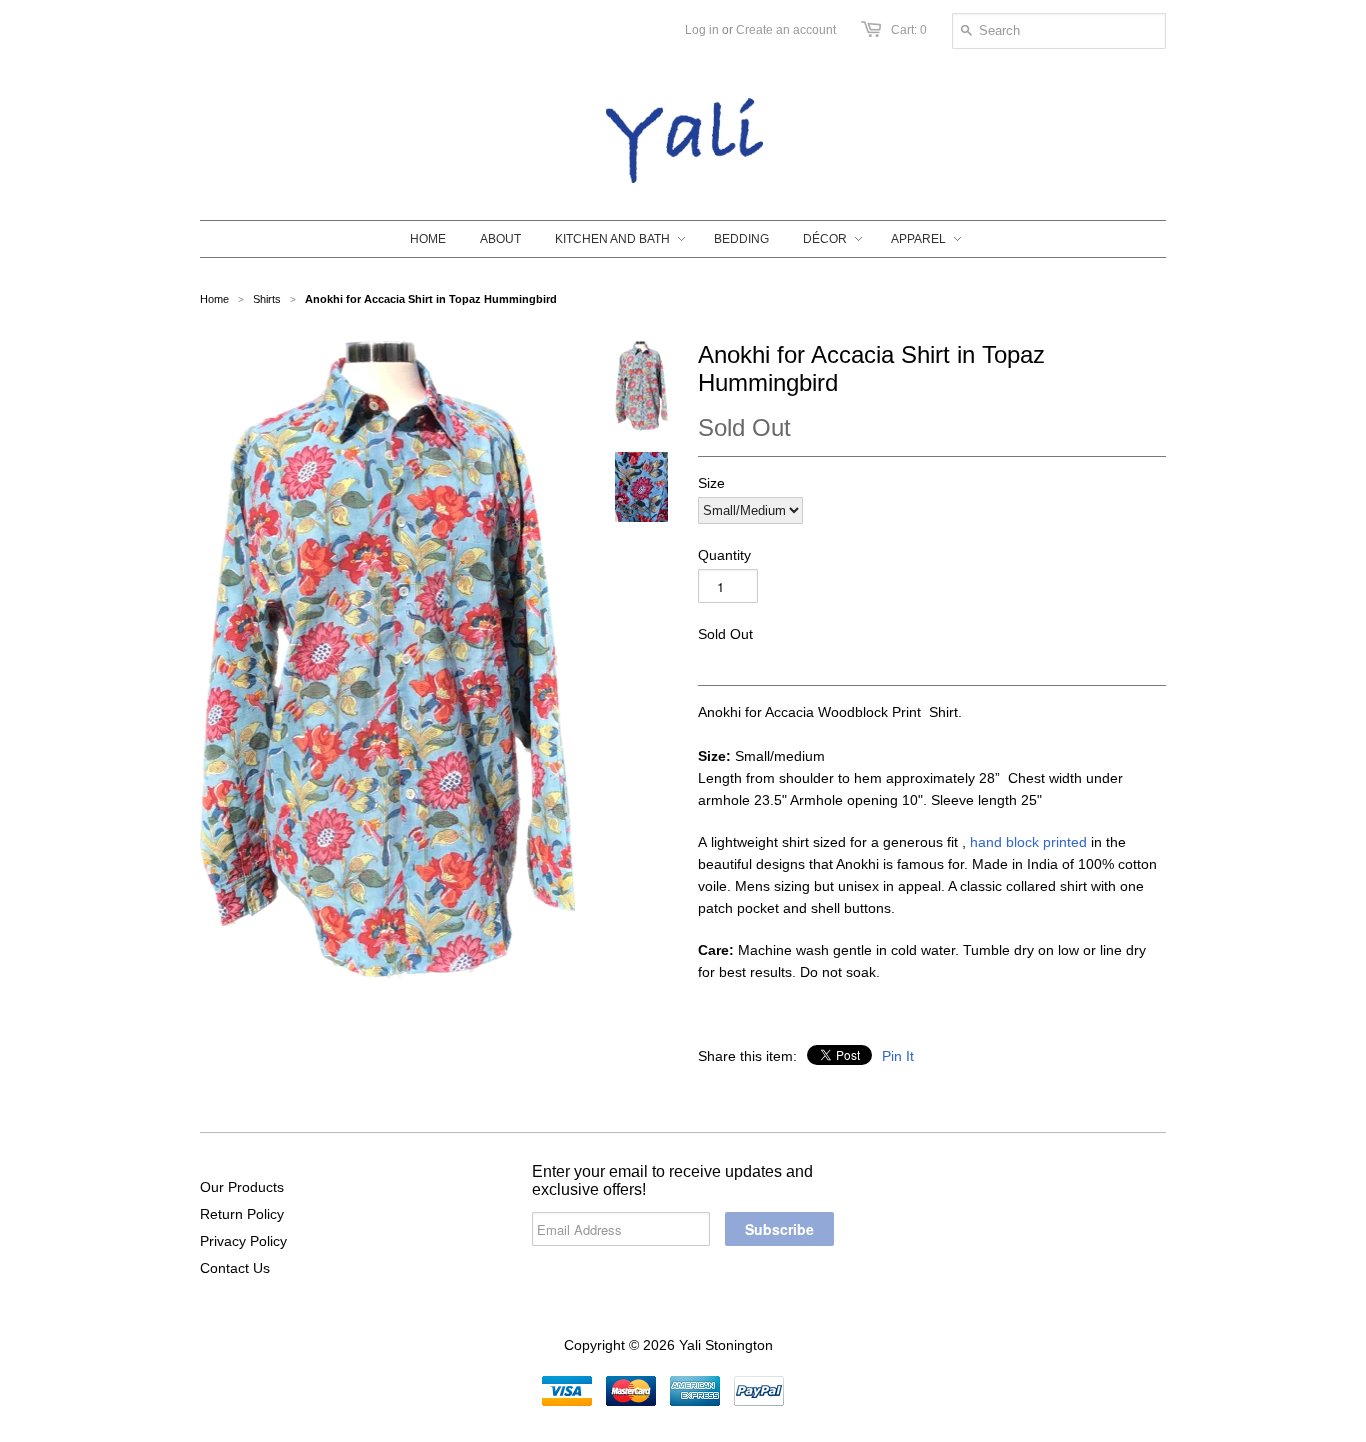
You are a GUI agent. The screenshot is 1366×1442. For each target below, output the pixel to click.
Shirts (267, 299)
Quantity (724, 555)
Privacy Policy (243, 1241)
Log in (702, 30)
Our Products (242, 1187)
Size (711, 483)
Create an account (786, 30)
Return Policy (242, 1214)
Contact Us (235, 1268)
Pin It (898, 1056)
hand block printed (1028, 842)
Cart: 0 (909, 30)
